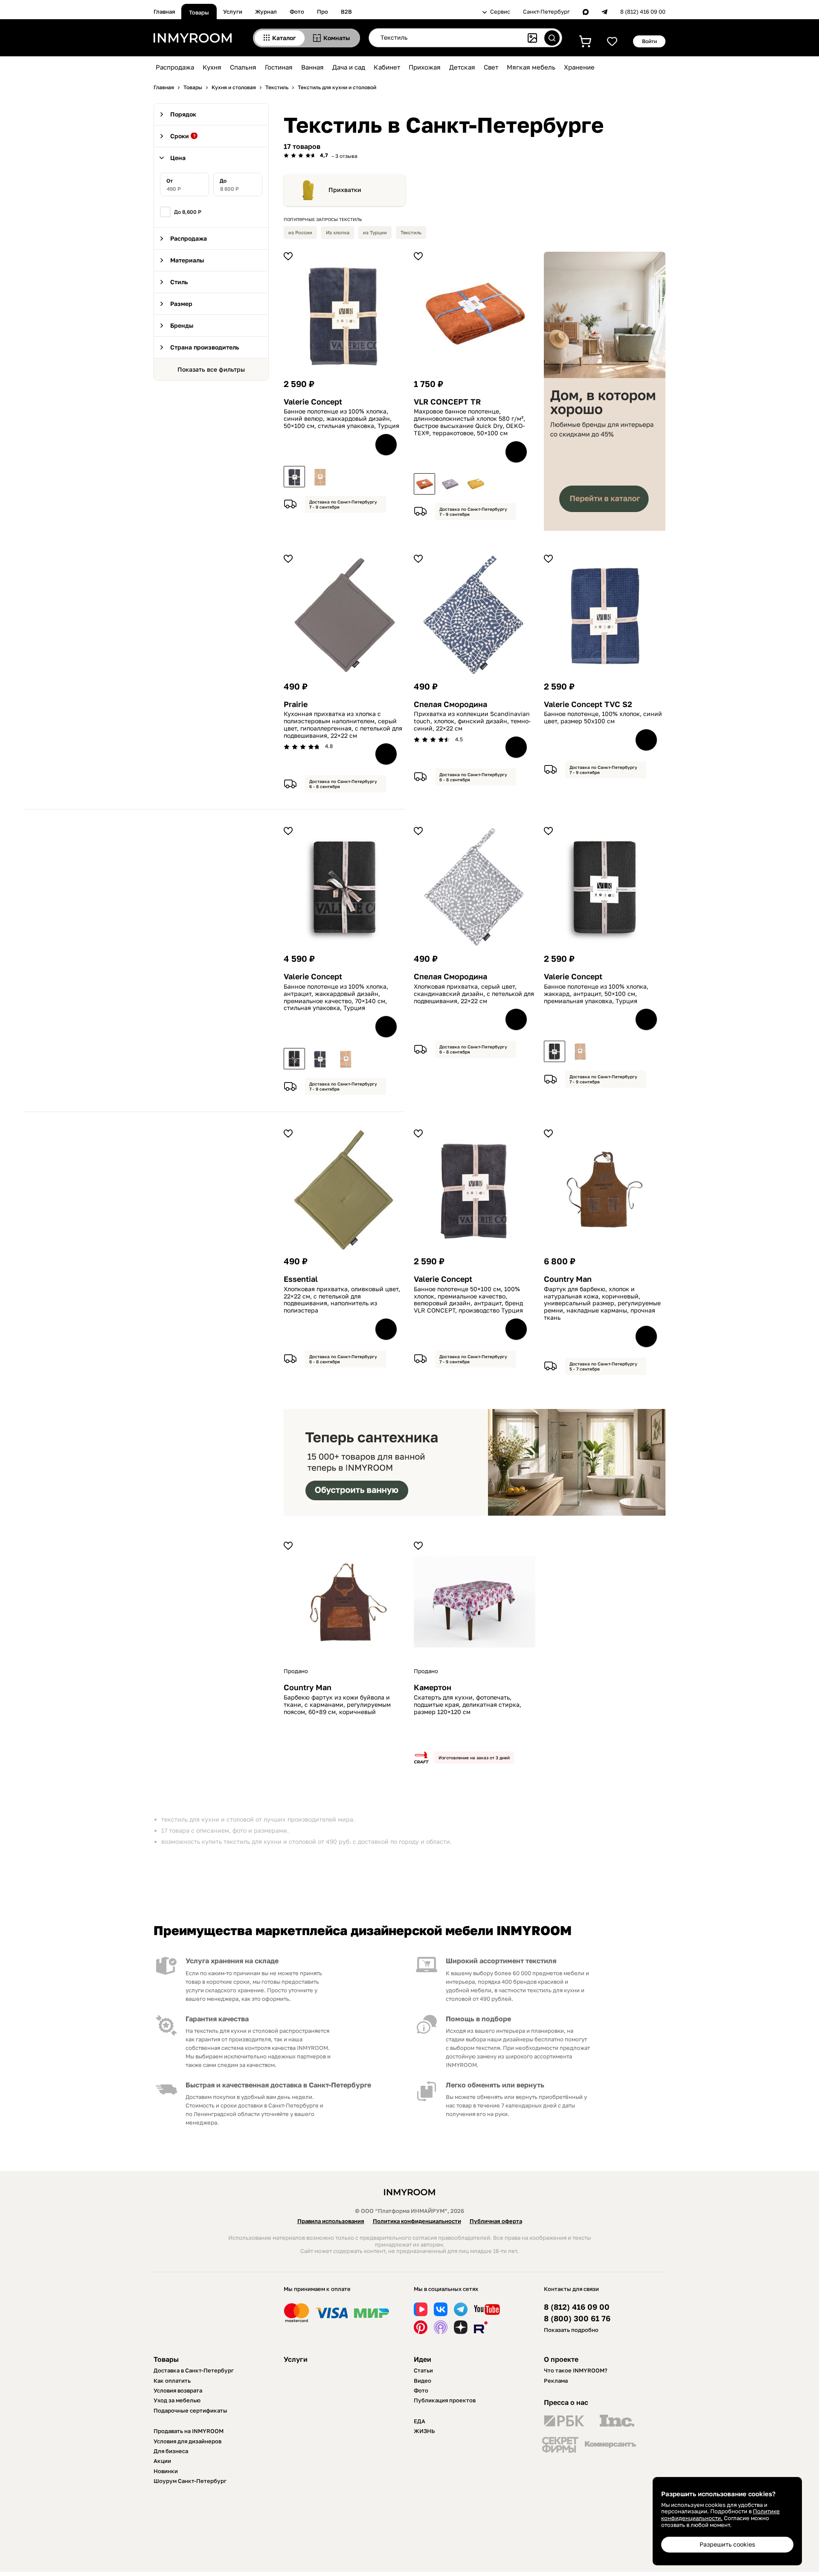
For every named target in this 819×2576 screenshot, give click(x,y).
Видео (423, 2381)
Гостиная (279, 67)
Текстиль (411, 232)
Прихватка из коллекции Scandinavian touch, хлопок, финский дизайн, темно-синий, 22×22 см (472, 721)
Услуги (233, 12)
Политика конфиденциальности (417, 2221)
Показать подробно (571, 2330)
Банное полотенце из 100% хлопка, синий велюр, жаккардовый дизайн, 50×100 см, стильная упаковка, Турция (341, 419)
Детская (462, 67)
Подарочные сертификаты (190, 2410)
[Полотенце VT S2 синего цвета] (294, 477)
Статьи (423, 2370)
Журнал (266, 12)
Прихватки (345, 190)
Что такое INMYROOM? (576, 2370)
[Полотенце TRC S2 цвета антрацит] (555, 1051)
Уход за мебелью (177, 2400)
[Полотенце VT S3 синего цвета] (320, 1059)
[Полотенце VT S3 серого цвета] (294, 1059)
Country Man (568, 1279)
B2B (346, 12)
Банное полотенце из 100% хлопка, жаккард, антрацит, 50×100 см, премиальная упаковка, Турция (596, 994)
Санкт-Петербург (546, 12)
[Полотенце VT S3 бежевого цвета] (346, 1059)
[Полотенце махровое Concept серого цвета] (450, 484)
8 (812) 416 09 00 (643, 12)
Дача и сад (349, 67)
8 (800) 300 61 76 (577, 2318)
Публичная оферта (496, 2221)
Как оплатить (172, 2381)
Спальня (243, 67)
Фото (297, 12)
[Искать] (552, 38)
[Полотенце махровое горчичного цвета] (476, 484)
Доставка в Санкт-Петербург (194, 2370)
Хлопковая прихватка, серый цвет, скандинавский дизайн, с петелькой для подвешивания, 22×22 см (474, 994)
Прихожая (425, 67)
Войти (649, 41)
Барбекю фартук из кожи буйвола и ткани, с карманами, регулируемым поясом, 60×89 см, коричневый (337, 1705)
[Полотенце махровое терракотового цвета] (424, 484)
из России (300, 232)
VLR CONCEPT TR (447, 402)
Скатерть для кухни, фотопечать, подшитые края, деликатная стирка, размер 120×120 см (468, 1705)
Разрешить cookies (727, 2544)
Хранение (579, 67)
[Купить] (386, 445)
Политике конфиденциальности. (720, 2515)
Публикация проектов (445, 2400)
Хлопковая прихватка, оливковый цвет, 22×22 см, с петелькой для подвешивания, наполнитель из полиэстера (342, 1300)
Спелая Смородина (450, 704)
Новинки (166, 2471)
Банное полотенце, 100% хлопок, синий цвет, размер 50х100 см (603, 717)
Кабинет (387, 67)
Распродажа (175, 67)
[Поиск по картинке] (532, 38)
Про (322, 12)
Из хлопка (338, 232)
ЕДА (420, 2421)
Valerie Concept (313, 402)
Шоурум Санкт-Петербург (190, 2481)
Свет (491, 67)
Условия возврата (178, 2390)
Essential (301, 1279)
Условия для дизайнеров (187, 2441)
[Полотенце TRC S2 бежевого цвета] (580, 1051)
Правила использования (331, 2221)
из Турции (375, 232)
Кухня (212, 67)
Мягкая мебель (531, 67)
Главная (164, 12)
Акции (162, 2461)
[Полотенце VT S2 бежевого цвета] (320, 477)
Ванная (312, 67)
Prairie (296, 704)
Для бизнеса (171, 2451)
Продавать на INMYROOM (189, 2431)
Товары (199, 12)
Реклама (556, 2381)
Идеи (423, 2359)
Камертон (433, 1687)
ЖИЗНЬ (424, 2431)
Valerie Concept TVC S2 (588, 704)
